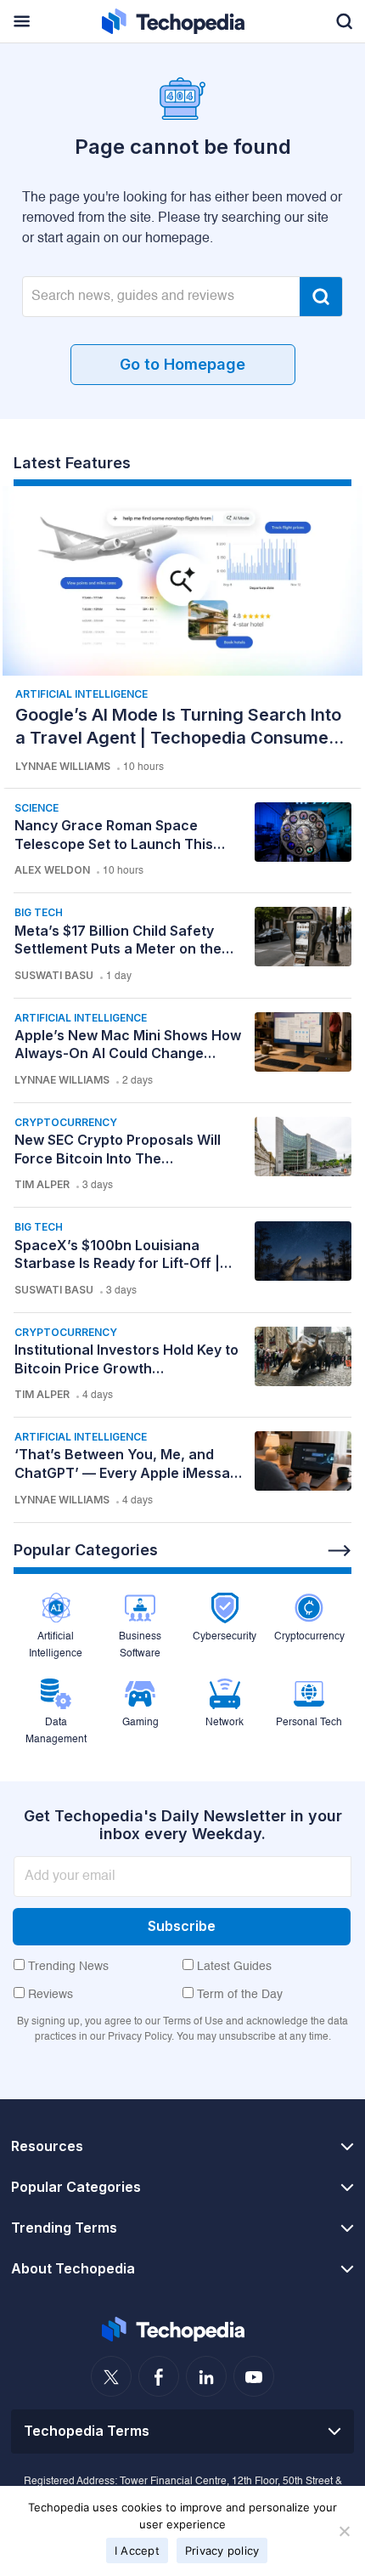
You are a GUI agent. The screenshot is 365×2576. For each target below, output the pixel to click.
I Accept (137, 2551)
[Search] (321, 297)
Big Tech (39, 912)
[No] (344, 2531)
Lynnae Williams (63, 766)
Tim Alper (42, 1184)
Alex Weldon (52, 870)
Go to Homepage (182, 364)
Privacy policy (222, 2551)
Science (36, 808)
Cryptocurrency (66, 1122)
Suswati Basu (54, 975)
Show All (340, 1551)
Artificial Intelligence (81, 694)
